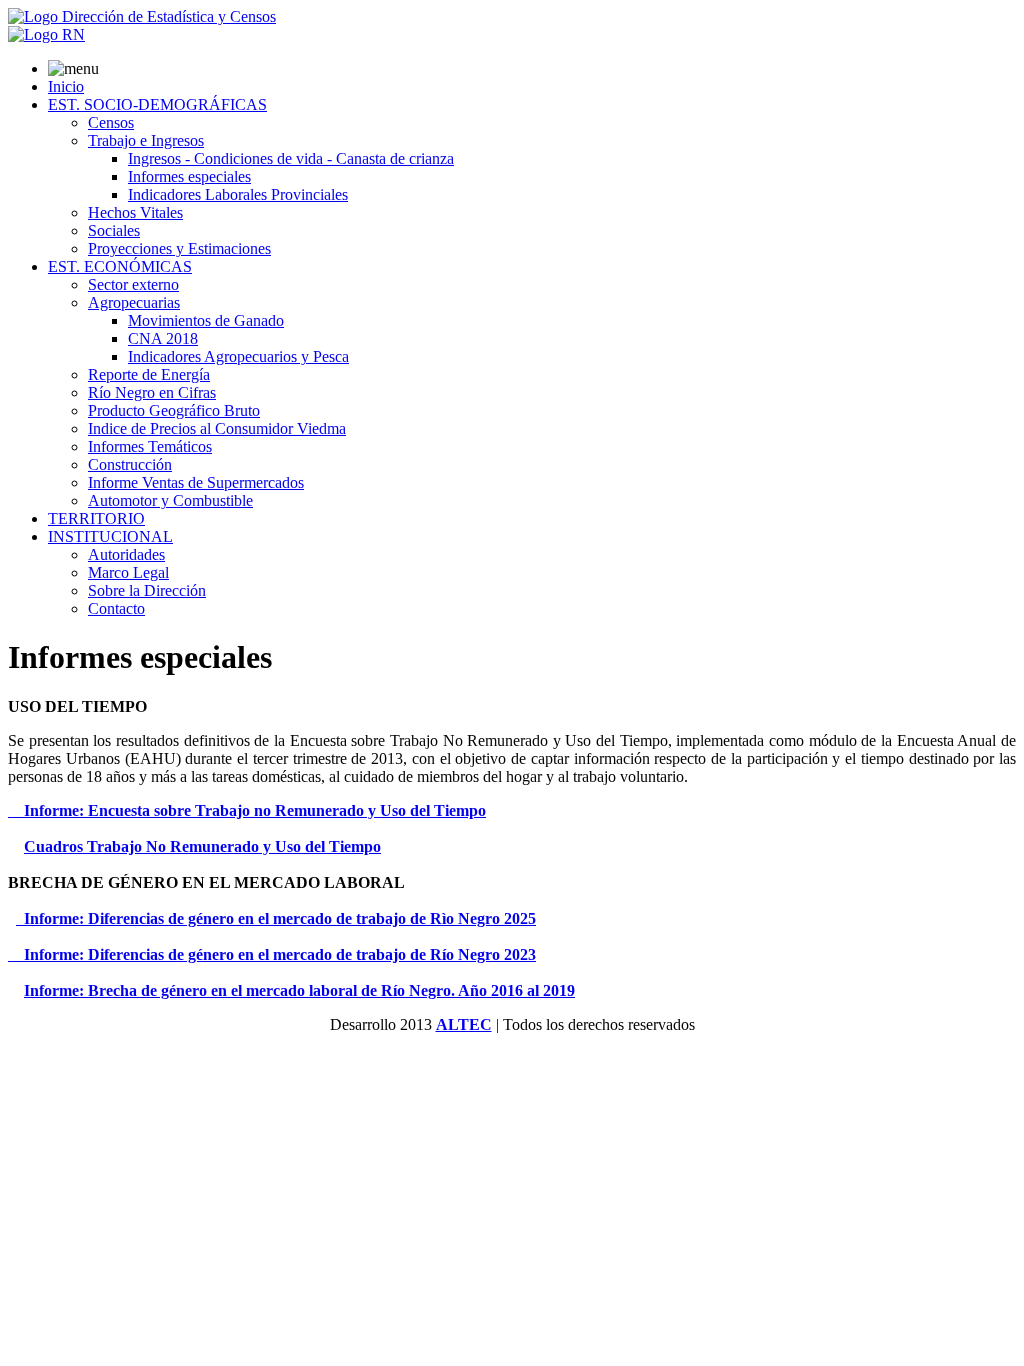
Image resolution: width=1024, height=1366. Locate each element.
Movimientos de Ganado (206, 320)
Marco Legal (128, 572)
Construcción (130, 464)
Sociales (114, 230)
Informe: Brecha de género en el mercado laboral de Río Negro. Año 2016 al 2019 (299, 990)
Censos (111, 122)
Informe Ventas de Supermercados (196, 482)
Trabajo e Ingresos (146, 140)
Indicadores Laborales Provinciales (238, 194)
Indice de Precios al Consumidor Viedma (217, 428)
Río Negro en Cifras (152, 392)
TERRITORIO (96, 518)
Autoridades (126, 554)
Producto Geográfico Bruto (174, 410)
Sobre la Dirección (147, 590)
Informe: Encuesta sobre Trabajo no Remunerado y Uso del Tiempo (247, 810)
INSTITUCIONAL (110, 536)
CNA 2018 (163, 338)
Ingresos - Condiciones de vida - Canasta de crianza (291, 158)
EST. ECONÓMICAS (120, 266)
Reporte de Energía (149, 374)
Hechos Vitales (135, 212)
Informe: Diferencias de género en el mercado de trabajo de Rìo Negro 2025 (276, 918)
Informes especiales (189, 176)
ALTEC (464, 1024)
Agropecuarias (134, 302)
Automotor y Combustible (170, 500)
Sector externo (133, 284)
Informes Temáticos (150, 446)
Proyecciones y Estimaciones (179, 248)
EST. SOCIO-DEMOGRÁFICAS (157, 104)
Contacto (116, 608)
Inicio (66, 86)
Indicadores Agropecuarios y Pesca (238, 356)
